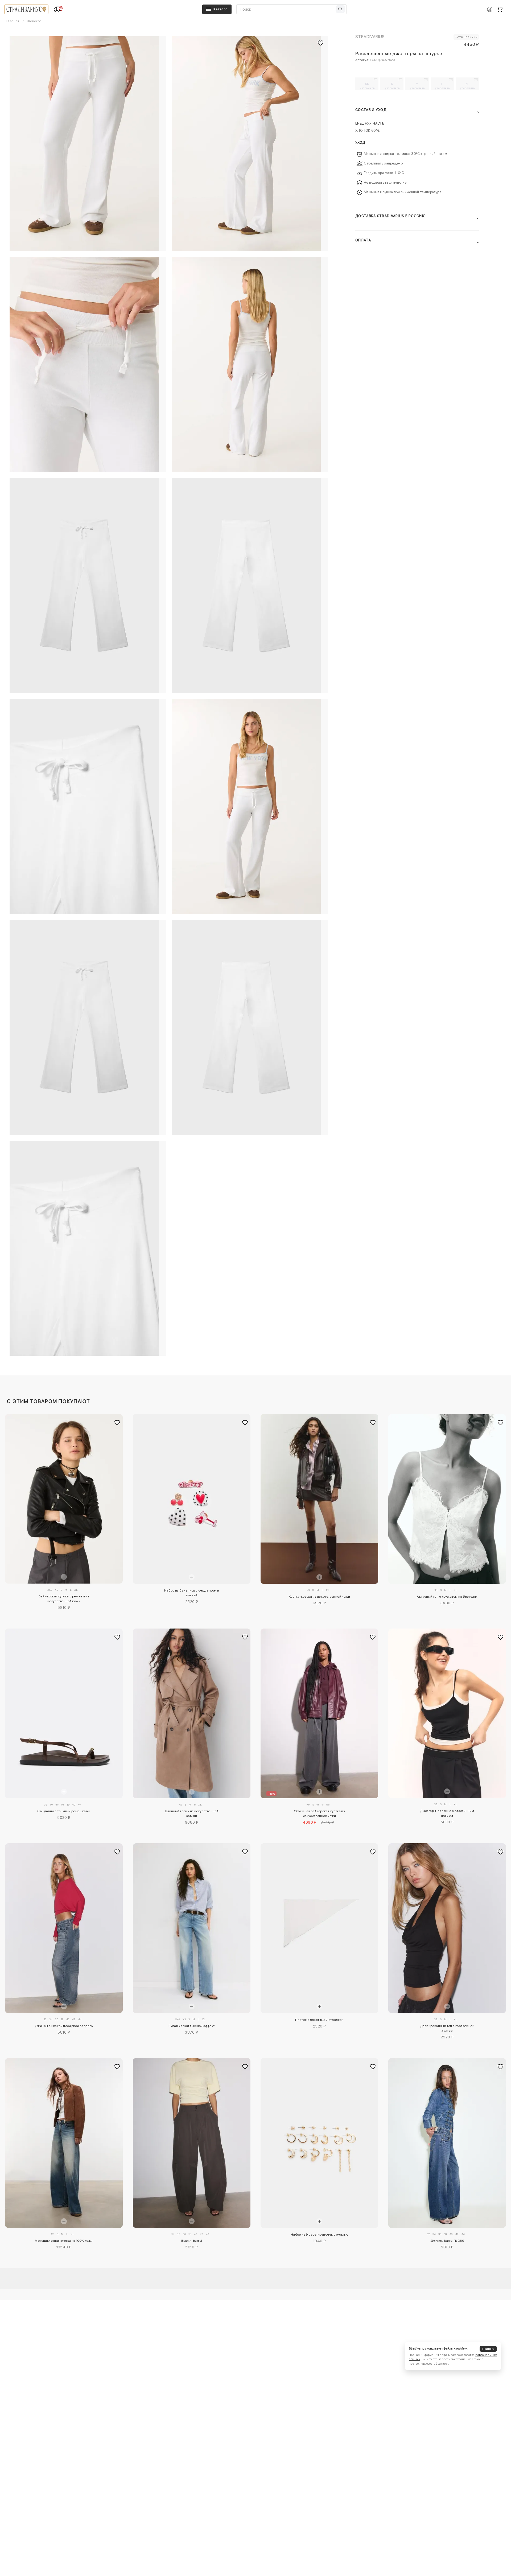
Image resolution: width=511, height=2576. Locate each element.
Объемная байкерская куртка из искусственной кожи (320, 1813)
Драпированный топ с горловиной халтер (447, 2028)
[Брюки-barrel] (192, 2143)
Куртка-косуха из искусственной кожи (319, 1597)
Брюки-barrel (192, 2241)
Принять (488, 2349)
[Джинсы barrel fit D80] (447, 2143)
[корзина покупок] (500, 9)
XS (367, 86)
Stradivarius (370, 37)
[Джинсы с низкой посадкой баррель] (64, 1928)
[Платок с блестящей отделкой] (319, 1928)
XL (467, 86)
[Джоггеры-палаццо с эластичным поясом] (447, 1713)
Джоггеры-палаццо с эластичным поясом (447, 1813)
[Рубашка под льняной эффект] (192, 1928)
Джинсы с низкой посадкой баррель (64, 2026)
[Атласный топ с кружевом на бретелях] (447, 1499)
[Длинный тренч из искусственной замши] (192, 1713)
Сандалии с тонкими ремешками (64, 1811)
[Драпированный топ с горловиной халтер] (447, 1928)
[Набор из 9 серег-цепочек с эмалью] (319, 2143)
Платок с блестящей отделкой (319, 2020)
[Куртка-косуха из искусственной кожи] (319, 1499)
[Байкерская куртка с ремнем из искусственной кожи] (64, 1499)
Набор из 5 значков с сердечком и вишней (192, 1593)
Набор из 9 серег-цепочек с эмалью (319, 2235)
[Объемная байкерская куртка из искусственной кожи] (319, 1713)
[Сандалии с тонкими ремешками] (64, 1713)
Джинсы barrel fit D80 (447, 2241)
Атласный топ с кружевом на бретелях (447, 1597)
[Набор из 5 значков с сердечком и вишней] (192, 1499)
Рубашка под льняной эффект (191, 2026)
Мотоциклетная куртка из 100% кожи (64, 2241)
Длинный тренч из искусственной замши (192, 1813)
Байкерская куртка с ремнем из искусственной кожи (64, 1599)
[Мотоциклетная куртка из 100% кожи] (64, 2143)
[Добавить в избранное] (117, 1423)
